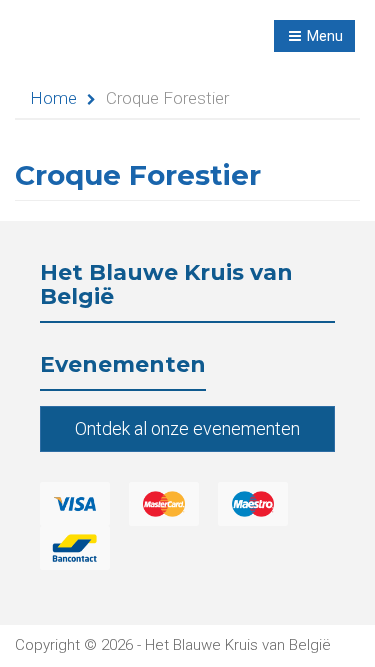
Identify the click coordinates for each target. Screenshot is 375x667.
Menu (323, 36)
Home (53, 98)
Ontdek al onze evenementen (187, 428)
